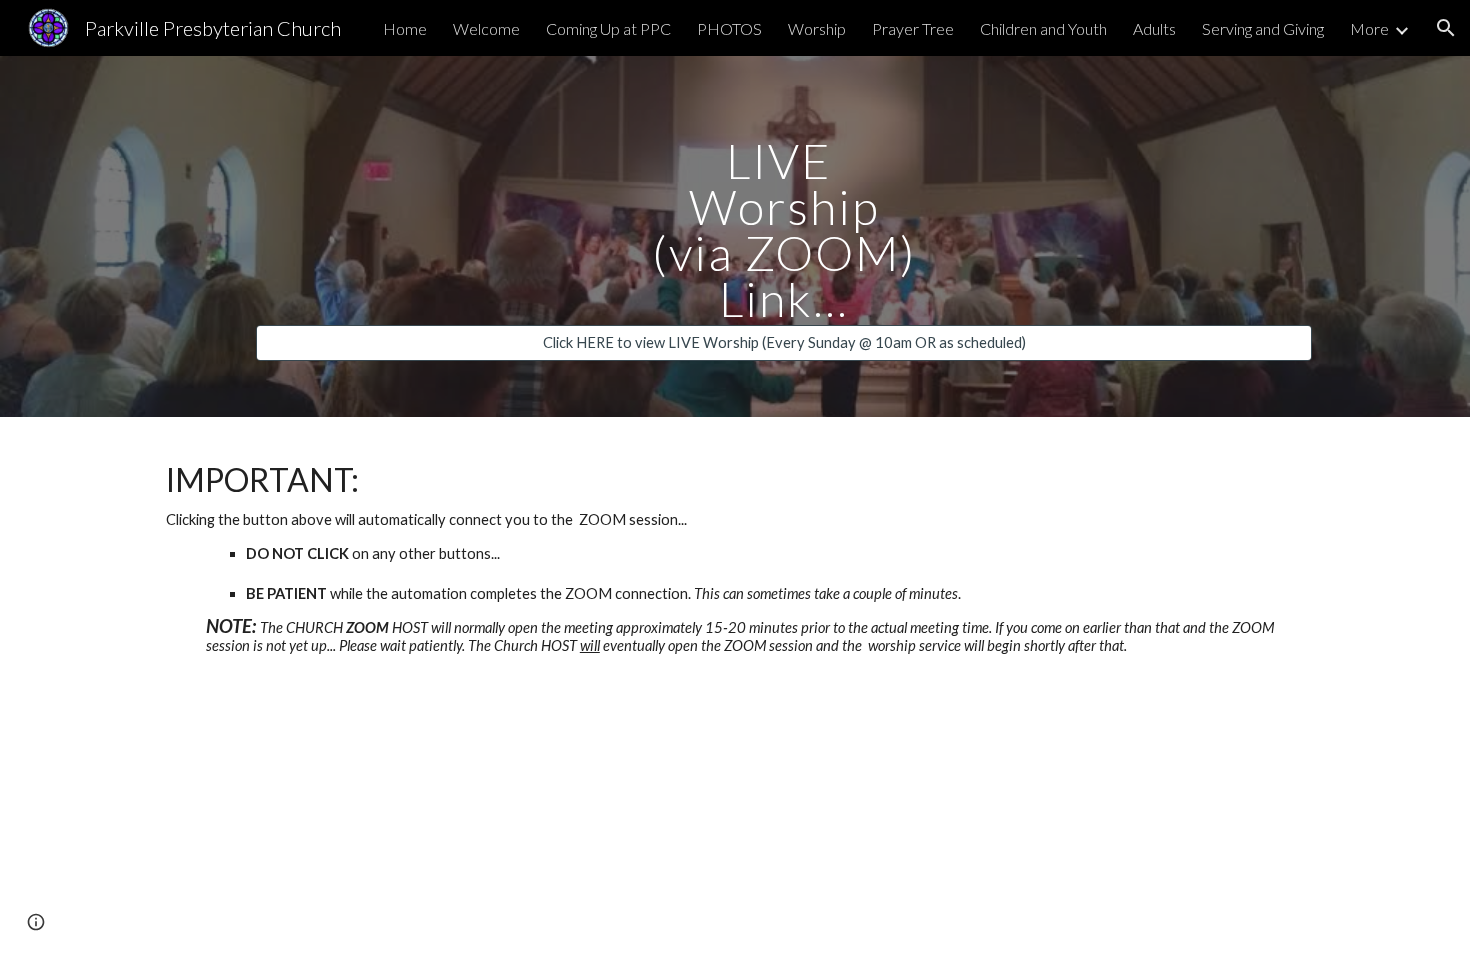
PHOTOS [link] (729, 28)
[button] (1446, 28)
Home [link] (405, 28)
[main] (784, 218)
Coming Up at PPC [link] (608, 28)
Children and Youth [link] (1043, 28)
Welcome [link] (486, 28)
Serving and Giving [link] (1263, 28)
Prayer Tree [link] (913, 28)
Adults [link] (1154, 28)
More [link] (1369, 28)
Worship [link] (817, 28)
